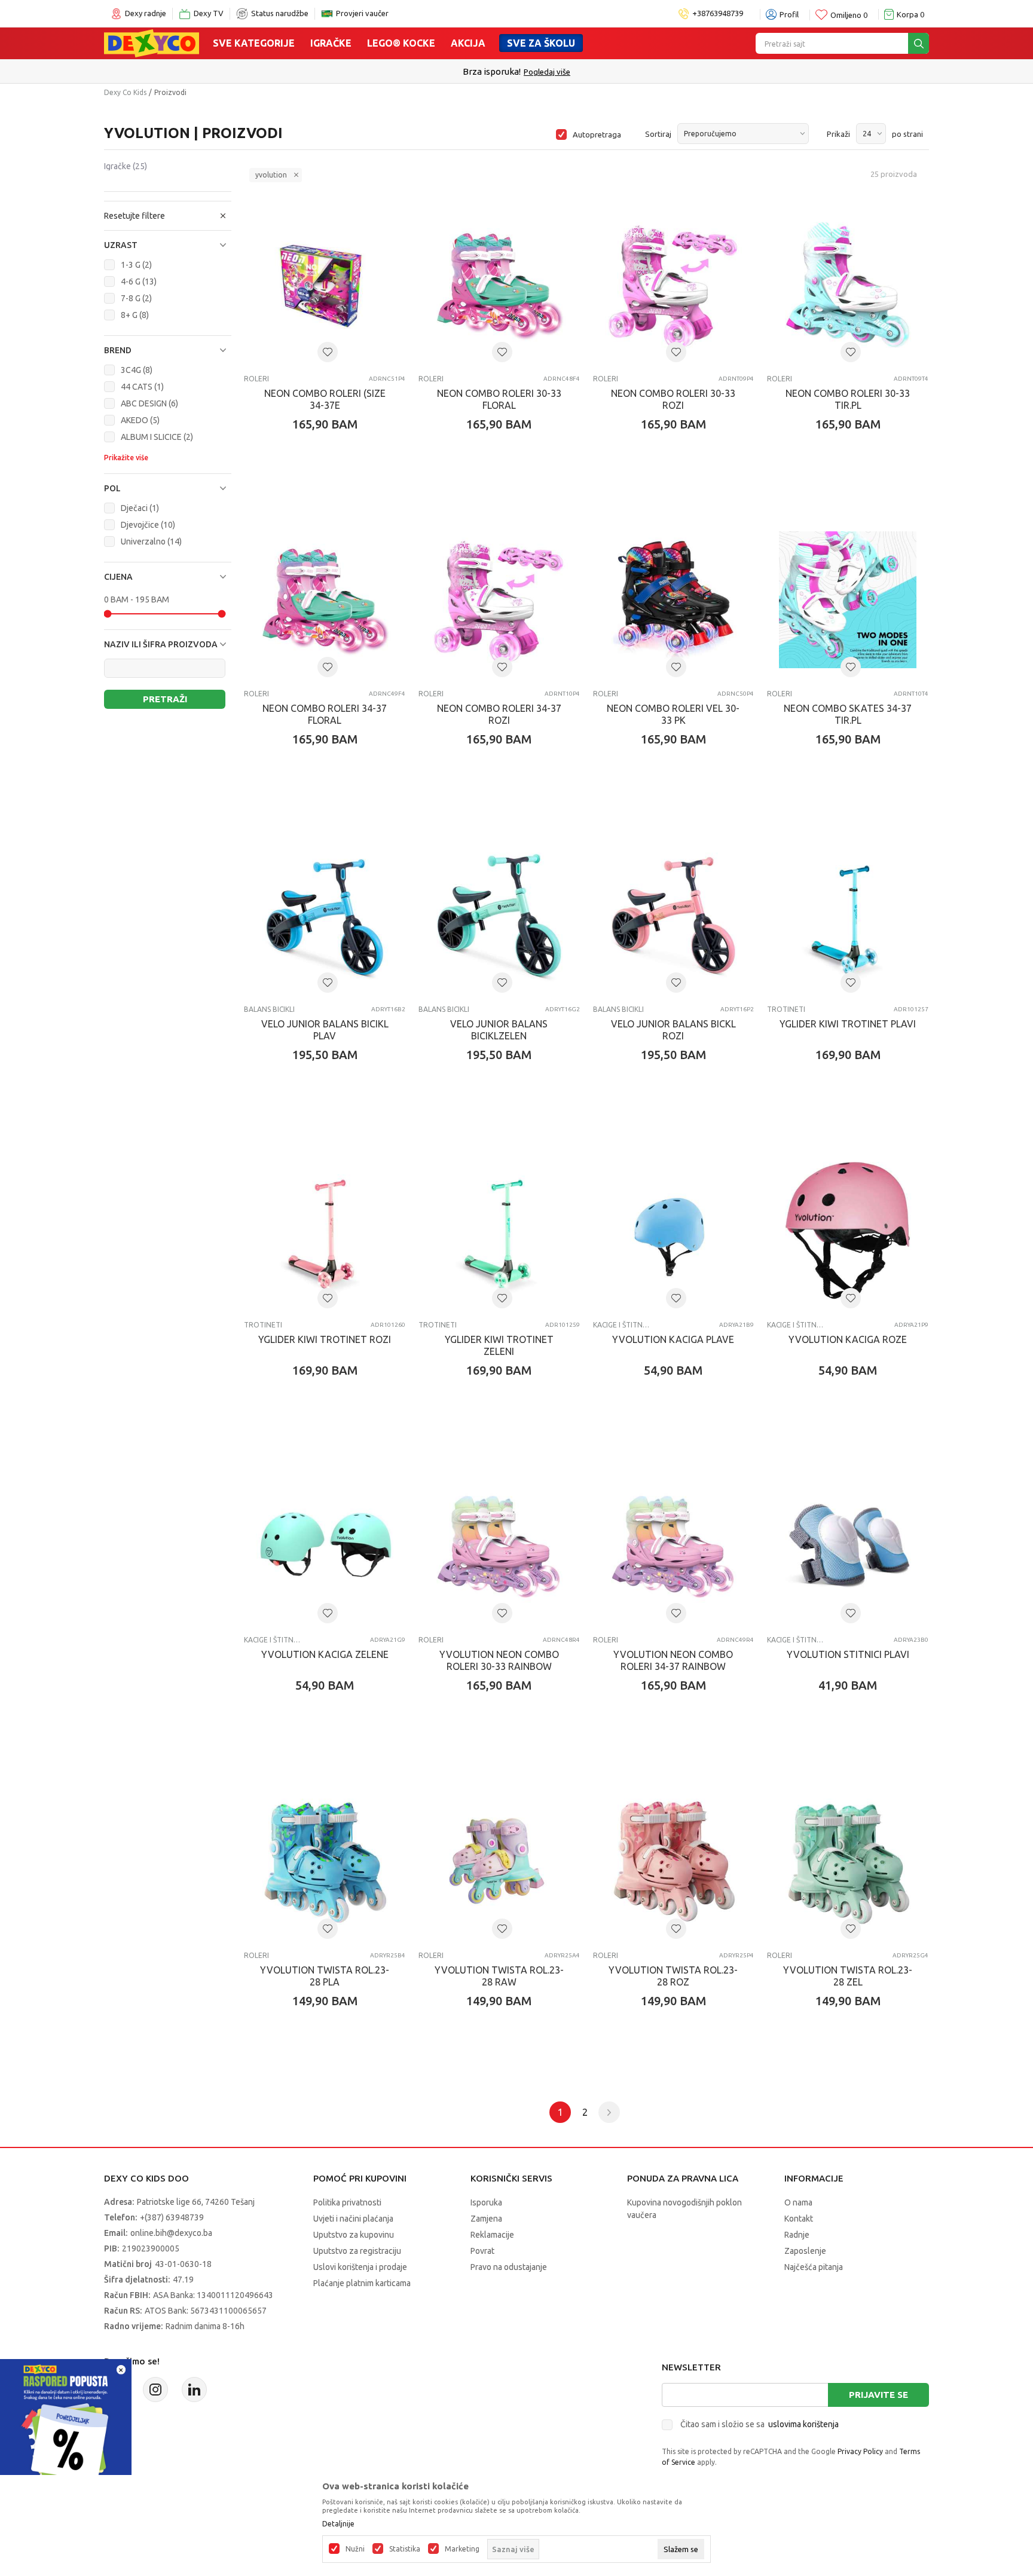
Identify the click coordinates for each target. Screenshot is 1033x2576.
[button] (168, 245)
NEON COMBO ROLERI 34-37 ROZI (499, 714)
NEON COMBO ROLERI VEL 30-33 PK (673, 714)
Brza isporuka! (492, 71)
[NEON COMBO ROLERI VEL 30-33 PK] (674, 600)
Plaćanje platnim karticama (362, 2283)
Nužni (355, 2549)
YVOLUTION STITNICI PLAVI (848, 1654)
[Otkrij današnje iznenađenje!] (66, 2424)
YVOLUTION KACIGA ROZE (848, 1339)
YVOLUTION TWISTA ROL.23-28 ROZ (673, 1976)
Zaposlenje (805, 2251)
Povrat (482, 2251)
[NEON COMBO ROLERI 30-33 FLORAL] (499, 284)
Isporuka (486, 2202)
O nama (798, 2202)
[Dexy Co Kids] (152, 42)
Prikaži (838, 134)
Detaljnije (338, 2524)
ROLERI (256, 379)
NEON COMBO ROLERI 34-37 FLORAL (325, 714)
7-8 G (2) (136, 298)
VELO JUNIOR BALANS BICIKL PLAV (325, 1030)
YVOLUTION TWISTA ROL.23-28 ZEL (848, 1976)
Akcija (468, 43)
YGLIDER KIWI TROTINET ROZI (325, 1339)
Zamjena (486, 2219)
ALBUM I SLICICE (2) (157, 437)
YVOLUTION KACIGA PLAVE (673, 1339)
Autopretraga (597, 134)
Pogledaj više (547, 72)
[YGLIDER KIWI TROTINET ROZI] (325, 1231)
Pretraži (165, 699)
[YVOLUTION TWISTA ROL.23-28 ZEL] (848, 1861)
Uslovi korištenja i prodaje (360, 2267)
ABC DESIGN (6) (149, 403)
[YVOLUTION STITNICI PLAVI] (848, 1546)
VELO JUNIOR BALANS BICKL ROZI (673, 1030)
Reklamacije (492, 2235)
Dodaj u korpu (331, 494)
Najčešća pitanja (814, 2267)
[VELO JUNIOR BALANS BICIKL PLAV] (325, 915)
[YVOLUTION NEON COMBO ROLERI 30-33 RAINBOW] (499, 1546)
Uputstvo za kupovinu (354, 2235)
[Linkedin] (194, 2390)
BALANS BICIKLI (269, 1009)
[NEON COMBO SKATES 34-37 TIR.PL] (848, 600)
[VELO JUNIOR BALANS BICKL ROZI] (674, 915)
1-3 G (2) (136, 265)
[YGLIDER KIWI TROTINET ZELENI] (499, 1231)
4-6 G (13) (139, 282)
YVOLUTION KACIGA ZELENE (325, 1654)
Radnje (797, 2235)
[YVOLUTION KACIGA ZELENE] (325, 1546)
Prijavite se (878, 2395)
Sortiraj (658, 134)
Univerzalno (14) (151, 541)
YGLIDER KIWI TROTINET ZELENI (499, 1345)
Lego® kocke (401, 43)
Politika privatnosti (347, 2202)
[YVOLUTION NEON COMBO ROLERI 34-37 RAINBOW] (674, 1546)
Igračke (331, 43)
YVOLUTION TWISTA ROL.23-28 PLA (325, 1976)
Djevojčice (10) (148, 525)
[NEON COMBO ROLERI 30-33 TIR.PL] (848, 284)
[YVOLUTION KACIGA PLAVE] (674, 1231)
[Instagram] (155, 2390)
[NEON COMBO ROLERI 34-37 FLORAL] (325, 600)
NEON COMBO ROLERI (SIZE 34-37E (325, 399)
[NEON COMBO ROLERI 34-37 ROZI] (499, 600)
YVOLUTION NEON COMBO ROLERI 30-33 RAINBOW (499, 1660)
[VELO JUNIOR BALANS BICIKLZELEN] (499, 915)
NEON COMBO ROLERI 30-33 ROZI (673, 399)
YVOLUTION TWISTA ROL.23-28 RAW (499, 1976)
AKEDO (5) (140, 420)
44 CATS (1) (142, 387)
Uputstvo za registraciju (357, 2251)
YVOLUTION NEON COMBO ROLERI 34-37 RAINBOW (673, 1660)
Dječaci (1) (140, 508)
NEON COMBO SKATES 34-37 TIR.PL (848, 714)
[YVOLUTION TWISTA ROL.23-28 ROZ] (674, 1861)
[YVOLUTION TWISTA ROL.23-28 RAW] (499, 1861)
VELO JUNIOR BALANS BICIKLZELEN (499, 1030)
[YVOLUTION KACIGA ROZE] (848, 1231)
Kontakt (799, 2219)
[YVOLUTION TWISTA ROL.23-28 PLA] (325, 1861)
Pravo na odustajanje (509, 2267)
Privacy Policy (860, 2451)
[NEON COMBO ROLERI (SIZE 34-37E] (325, 284)
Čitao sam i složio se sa (760, 2424)
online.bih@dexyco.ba (171, 2233)
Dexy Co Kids (125, 92)
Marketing (462, 2549)
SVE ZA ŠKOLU (541, 43)
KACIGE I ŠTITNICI (621, 1325)
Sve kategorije (254, 43)
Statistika (405, 2549)
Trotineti (786, 1009)
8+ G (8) (135, 315)
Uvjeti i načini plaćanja (353, 2219)
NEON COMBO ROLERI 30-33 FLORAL (499, 399)
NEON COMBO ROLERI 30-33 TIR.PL (848, 399)
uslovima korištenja (803, 2424)
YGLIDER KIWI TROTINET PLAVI (848, 1024)
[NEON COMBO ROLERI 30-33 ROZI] (674, 284)
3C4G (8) (137, 370)
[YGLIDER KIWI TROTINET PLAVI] (848, 915)
